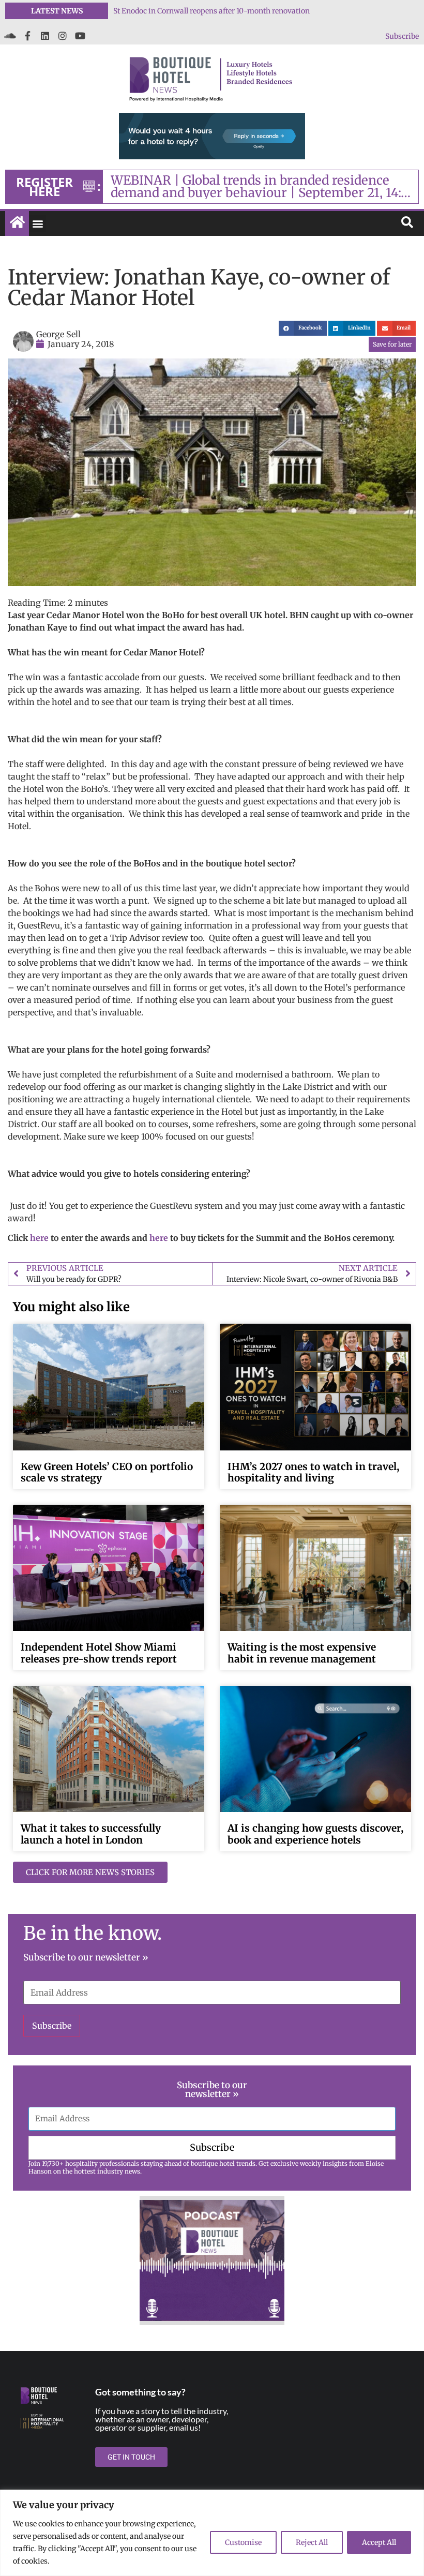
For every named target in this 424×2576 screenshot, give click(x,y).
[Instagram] (63, 36)
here (39, 1238)
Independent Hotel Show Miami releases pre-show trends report (99, 1653)
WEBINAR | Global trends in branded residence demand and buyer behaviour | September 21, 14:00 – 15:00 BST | (264, 187)
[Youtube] (80, 36)
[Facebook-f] (27, 36)
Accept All (379, 2542)
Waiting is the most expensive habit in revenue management (302, 1653)
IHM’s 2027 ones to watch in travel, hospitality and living (211, 11)
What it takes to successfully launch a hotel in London (91, 1834)
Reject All (312, 2542)
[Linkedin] (45, 36)
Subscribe (402, 36)
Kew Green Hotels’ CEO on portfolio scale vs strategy (107, 1472)
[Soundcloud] (10, 36)
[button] (37, 224)
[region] (212, 2533)
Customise (243, 2542)
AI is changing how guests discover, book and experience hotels (315, 1834)
